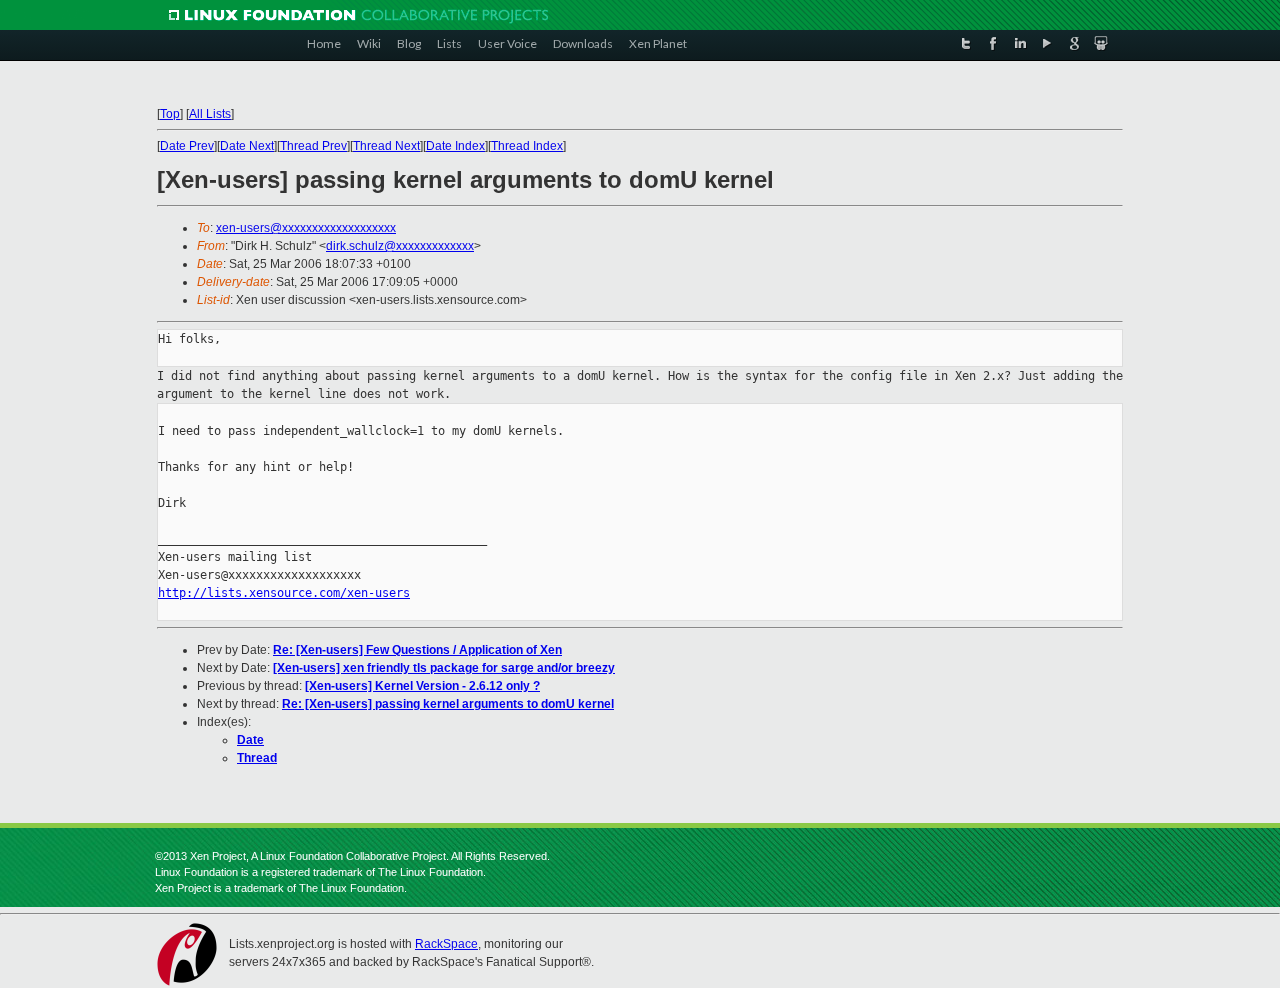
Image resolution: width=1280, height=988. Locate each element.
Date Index (455, 146)
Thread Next (386, 146)
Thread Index (527, 146)
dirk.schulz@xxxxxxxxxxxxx (400, 246)
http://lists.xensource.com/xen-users (284, 593)
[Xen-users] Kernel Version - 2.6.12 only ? (422, 686)
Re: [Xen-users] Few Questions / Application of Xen (417, 650)
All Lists (210, 114)
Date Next (247, 146)
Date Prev (187, 146)
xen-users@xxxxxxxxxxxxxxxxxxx (306, 228)
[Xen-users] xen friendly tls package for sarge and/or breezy (444, 668)
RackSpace (446, 944)
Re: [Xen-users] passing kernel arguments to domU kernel (448, 704)
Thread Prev (313, 146)
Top (170, 114)
